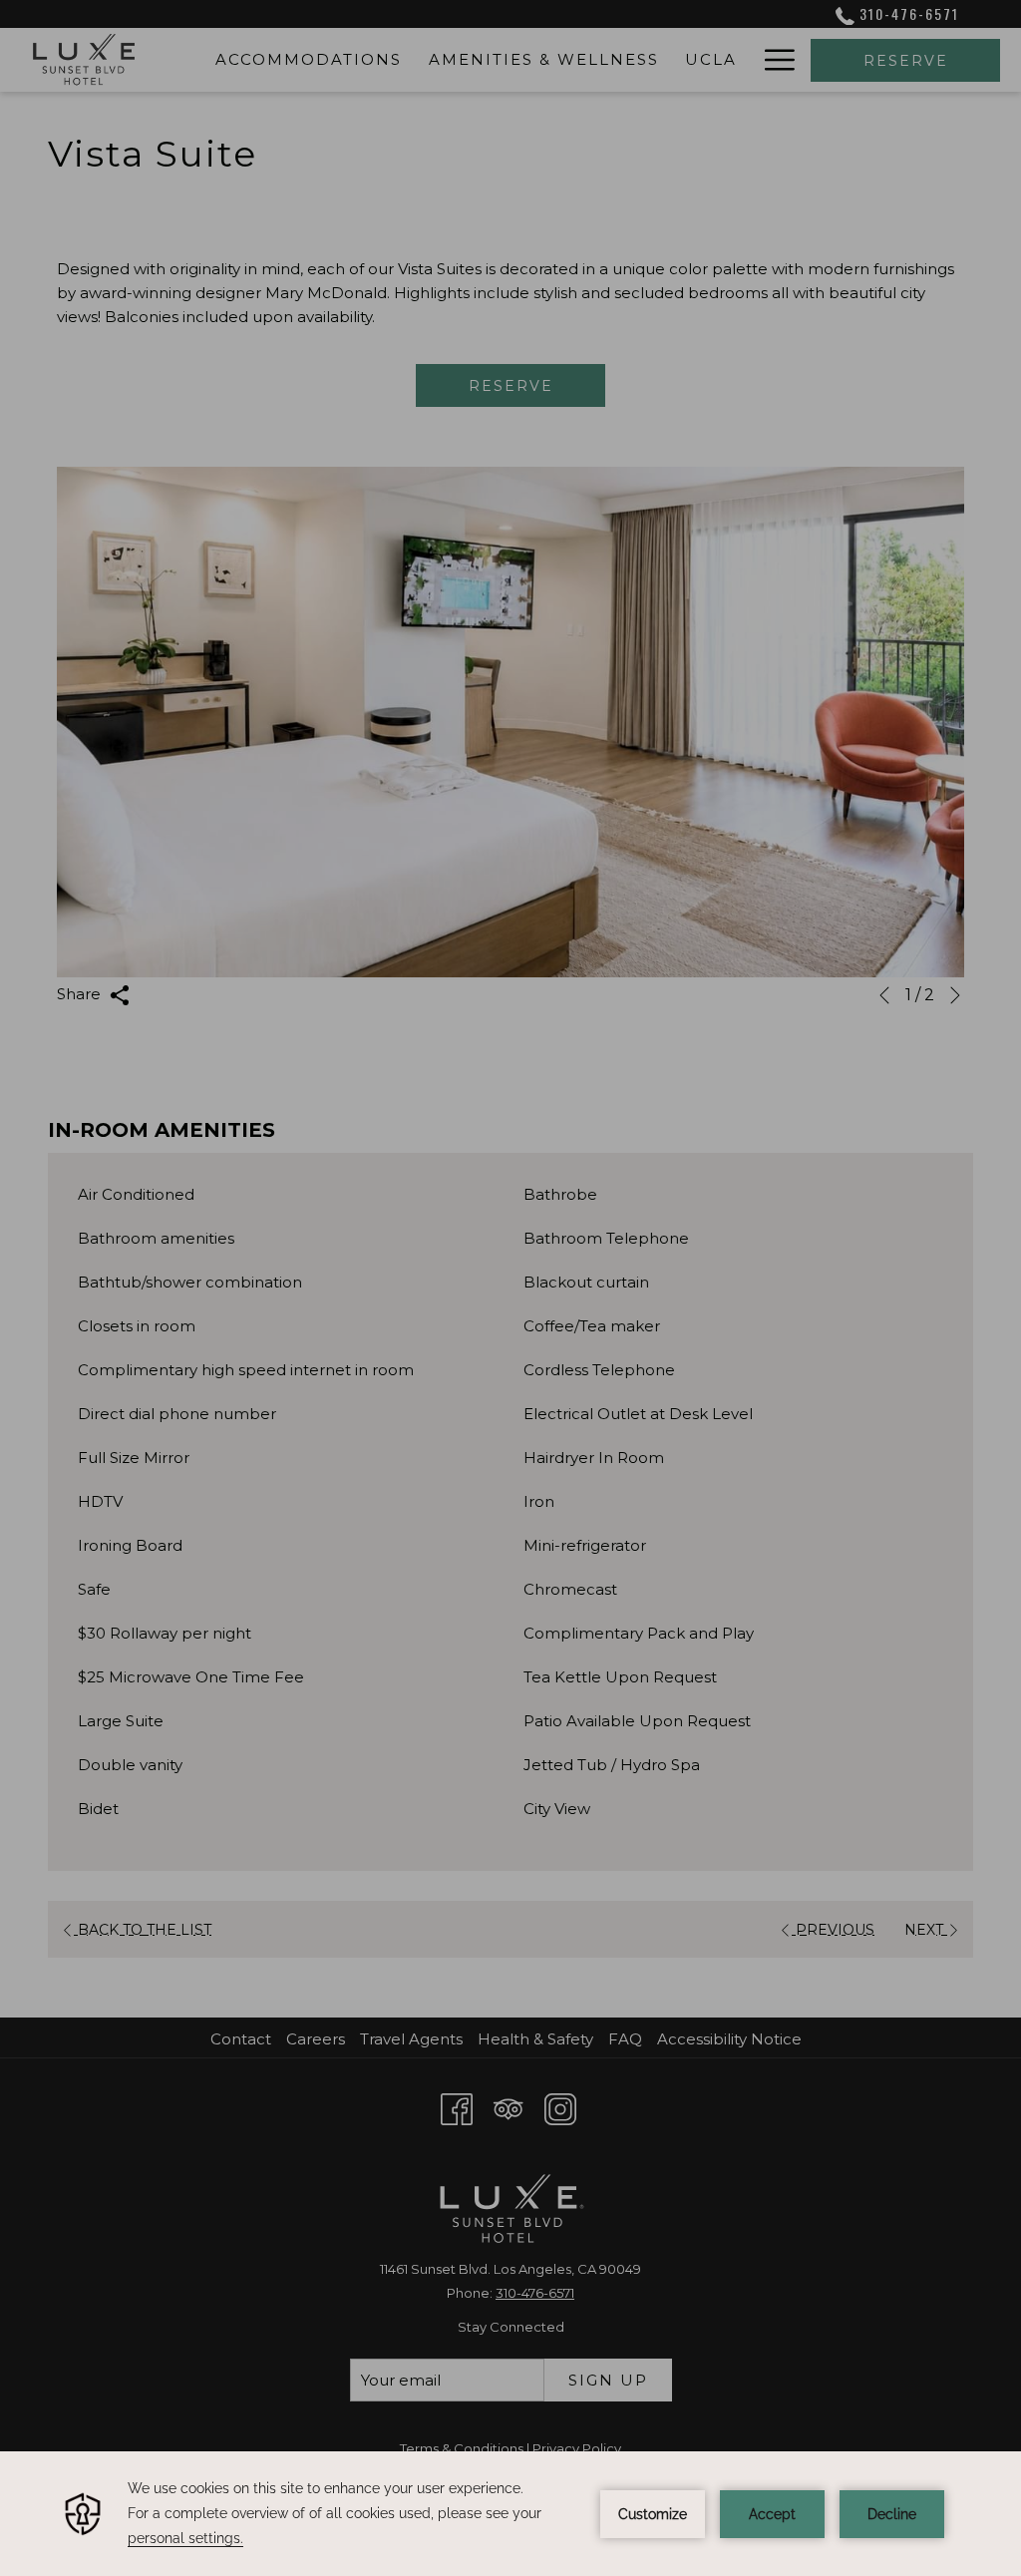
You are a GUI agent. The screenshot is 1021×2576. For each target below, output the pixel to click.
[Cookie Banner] (510, 2514)
